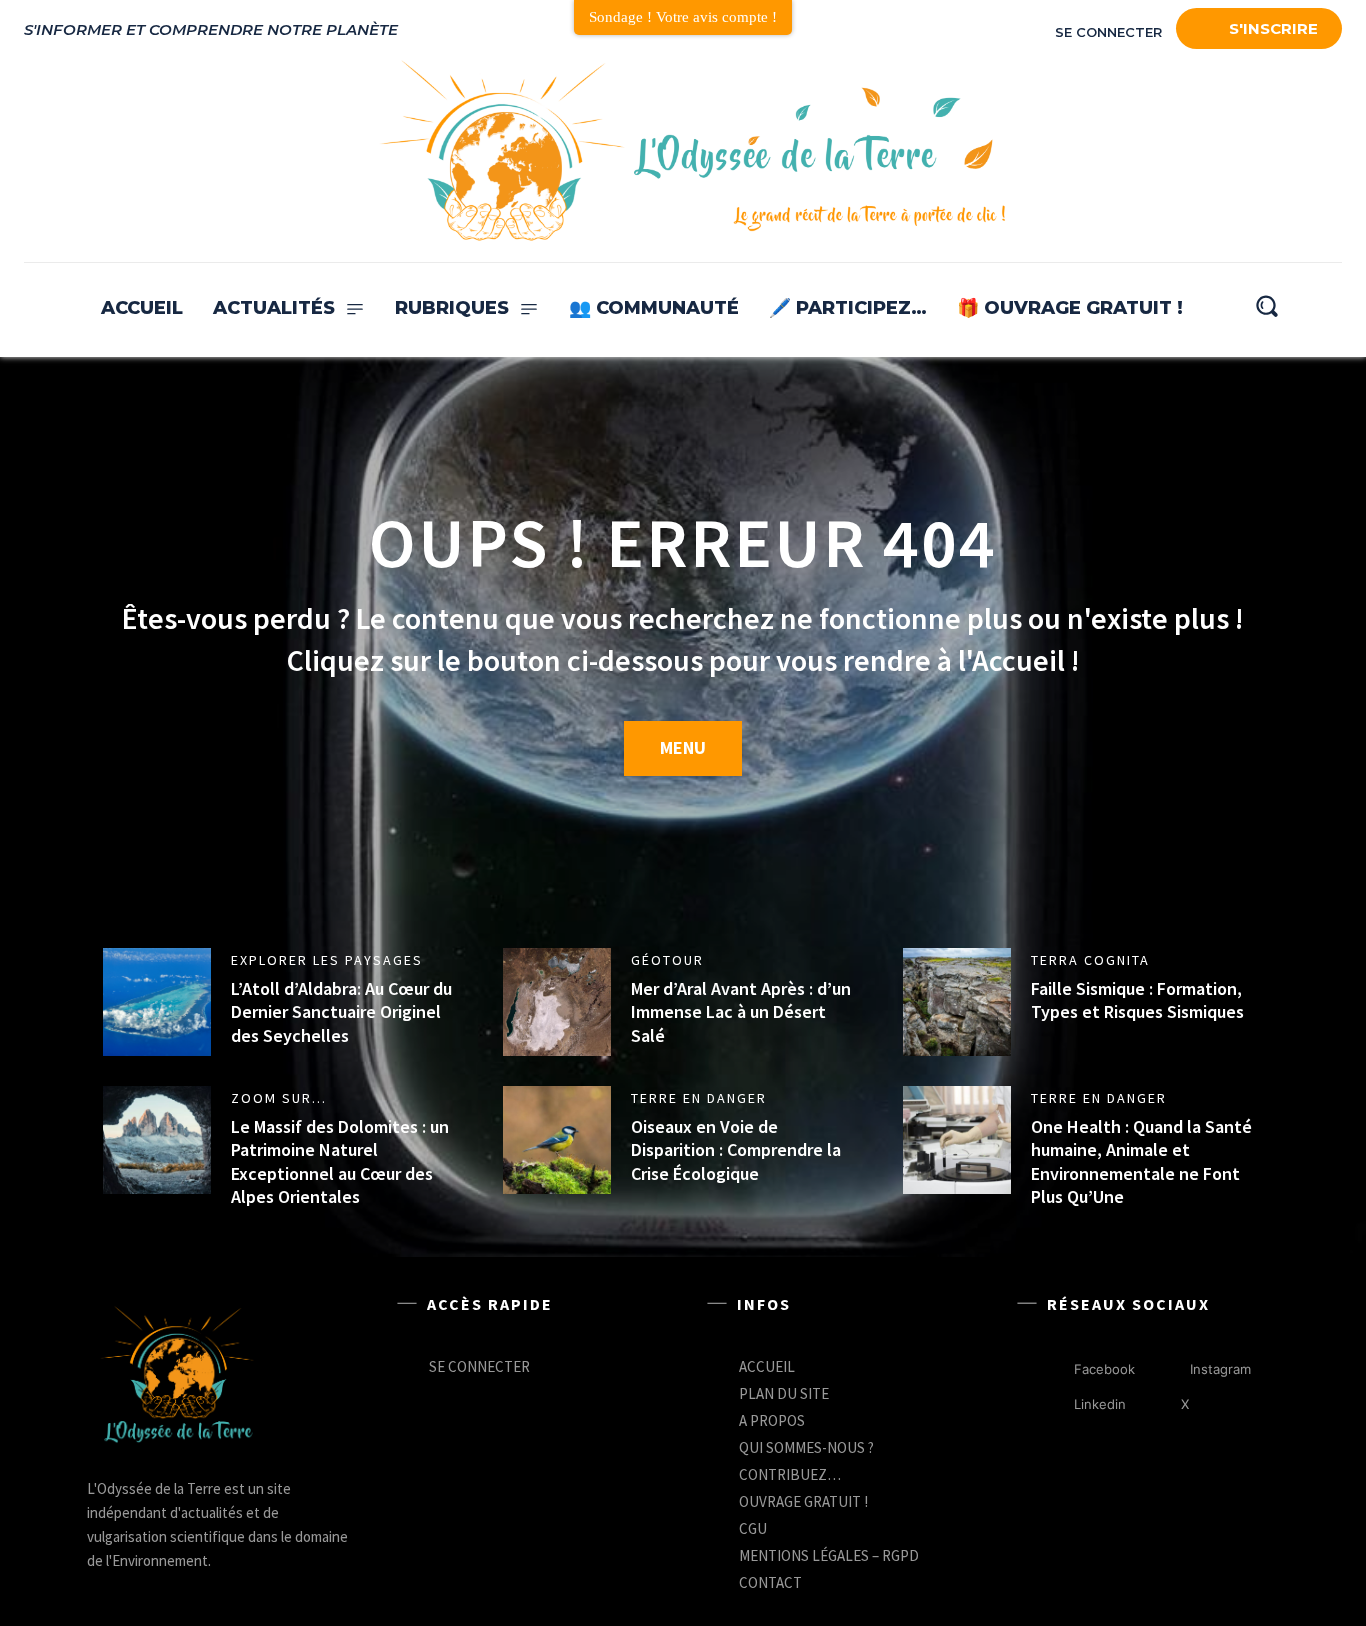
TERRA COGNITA (1090, 960)
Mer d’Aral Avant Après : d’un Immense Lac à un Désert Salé (741, 1012)
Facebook (1104, 1369)
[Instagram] (1320, 152)
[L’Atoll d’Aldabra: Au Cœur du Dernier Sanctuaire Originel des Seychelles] (157, 1002)
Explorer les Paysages (327, 960)
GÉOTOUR (667, 960)
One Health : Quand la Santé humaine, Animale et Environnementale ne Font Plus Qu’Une (1141, 1161)
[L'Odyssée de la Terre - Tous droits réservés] (691, 152)
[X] (1160, 1404)
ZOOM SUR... (279, 1098)
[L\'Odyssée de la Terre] (177, 1377)
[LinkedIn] (1232, 152)
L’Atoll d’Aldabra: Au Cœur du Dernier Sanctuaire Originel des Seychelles (341, 1012)
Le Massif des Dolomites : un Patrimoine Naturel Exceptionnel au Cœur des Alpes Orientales (340, 1161)
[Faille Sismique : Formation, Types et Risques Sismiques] (957, 1002)
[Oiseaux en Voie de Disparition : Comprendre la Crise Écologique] (557, 1140)
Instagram (1220, 1369)
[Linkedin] (1053, 1404)
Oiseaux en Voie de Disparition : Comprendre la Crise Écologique (736, 1150)
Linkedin (1100, 1404)
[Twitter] (1276, 152)
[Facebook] (1188, 152)
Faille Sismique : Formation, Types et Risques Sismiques (1137, 1000)
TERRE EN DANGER (699, 1098)
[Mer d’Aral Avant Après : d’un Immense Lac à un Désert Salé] (557, 1002)
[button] (1266, 305)
